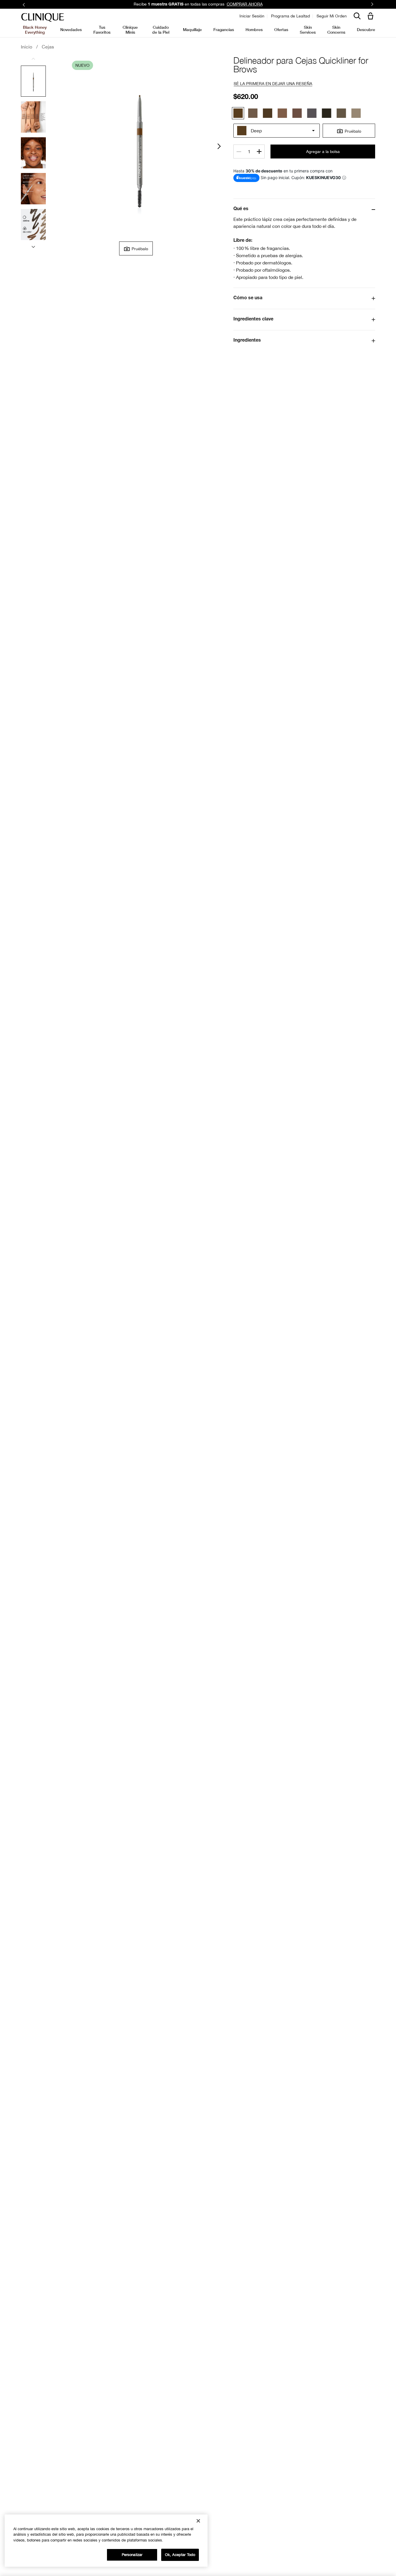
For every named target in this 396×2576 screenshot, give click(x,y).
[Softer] (341, 113)
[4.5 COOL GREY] (312, 113)
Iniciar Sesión (252, 16)
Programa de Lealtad (290, 16)
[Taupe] (282, 113)
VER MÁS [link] (241, 4)
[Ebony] (326, 113)
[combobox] (277, 131)
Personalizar (132, 2555)
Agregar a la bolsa (323, 152)
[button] (372, 16)
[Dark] (268, 113)
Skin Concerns (336, 29)
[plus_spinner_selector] (259, 152)
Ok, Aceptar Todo (180, 2555)
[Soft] (253, 113)
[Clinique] (43, 18)
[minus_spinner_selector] (239, 152)
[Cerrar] (198, 2521)
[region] (106, 2541)
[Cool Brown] (297, 113)
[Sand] (356, 113)
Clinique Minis (130, 29)
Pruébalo (140, 249)
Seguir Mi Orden (332, 16)
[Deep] (238, 113)
